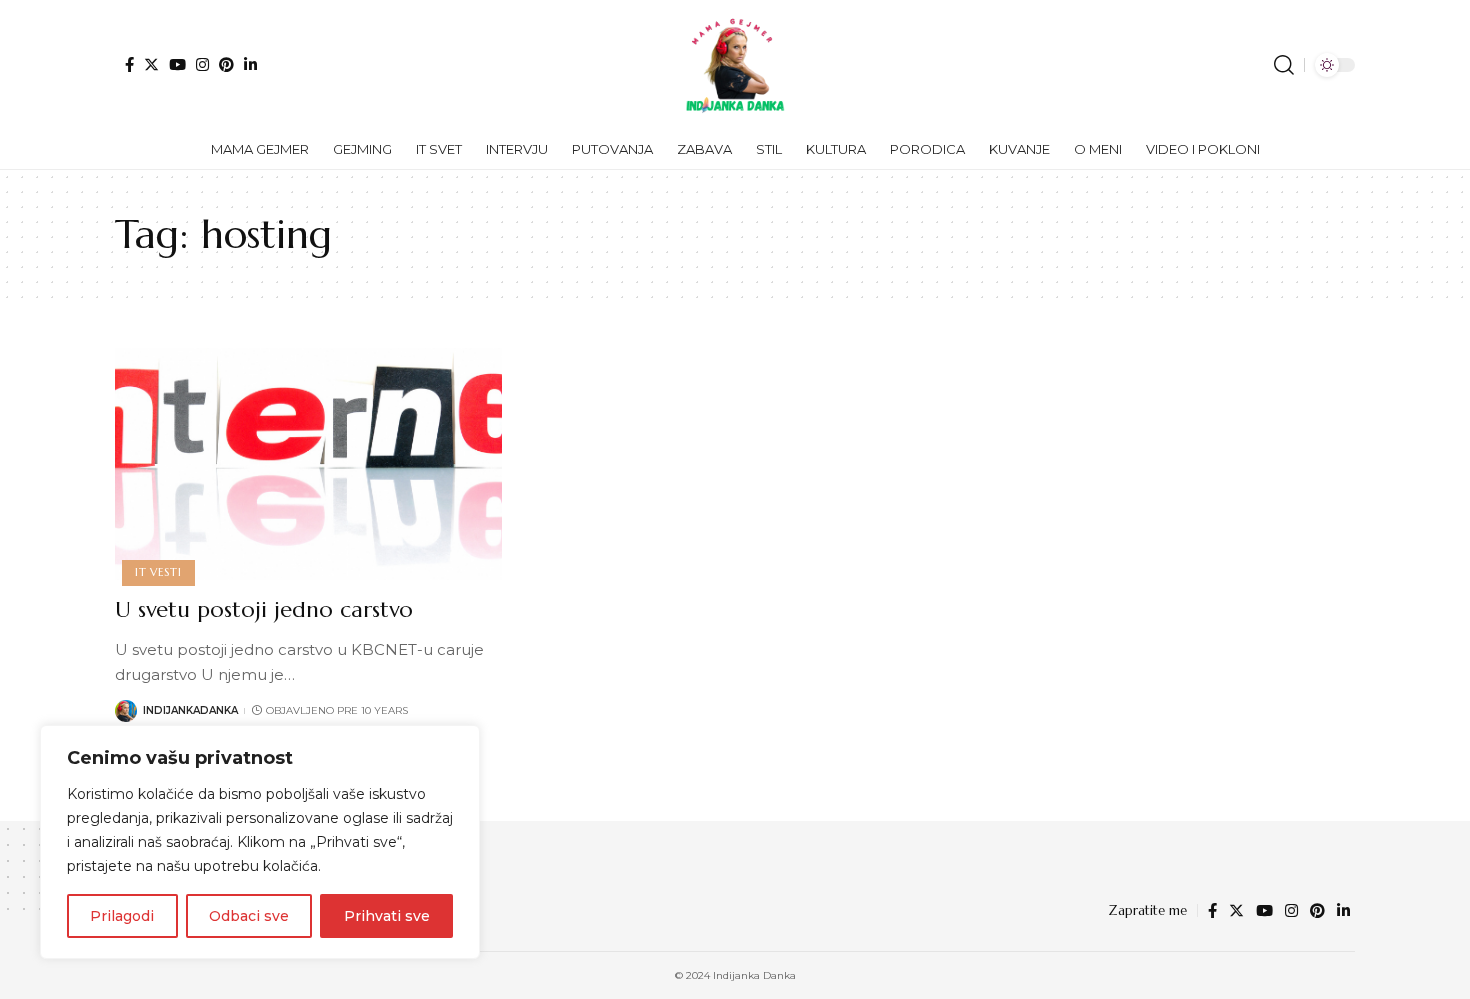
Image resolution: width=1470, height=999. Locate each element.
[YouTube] (177, 64)
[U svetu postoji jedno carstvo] (308, 464)
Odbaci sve (249, 916)
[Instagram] (202, 64)
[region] (260, 842)
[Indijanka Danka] (735, 65)
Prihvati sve (387, 916)
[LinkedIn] (250, 64)
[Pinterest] (226, 64)
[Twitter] (151, 64)
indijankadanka (190, 710)
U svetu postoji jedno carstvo (264, 609)
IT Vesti (158, 572)
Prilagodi (122, 916)
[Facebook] (129, 64)
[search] (1284, 65)
